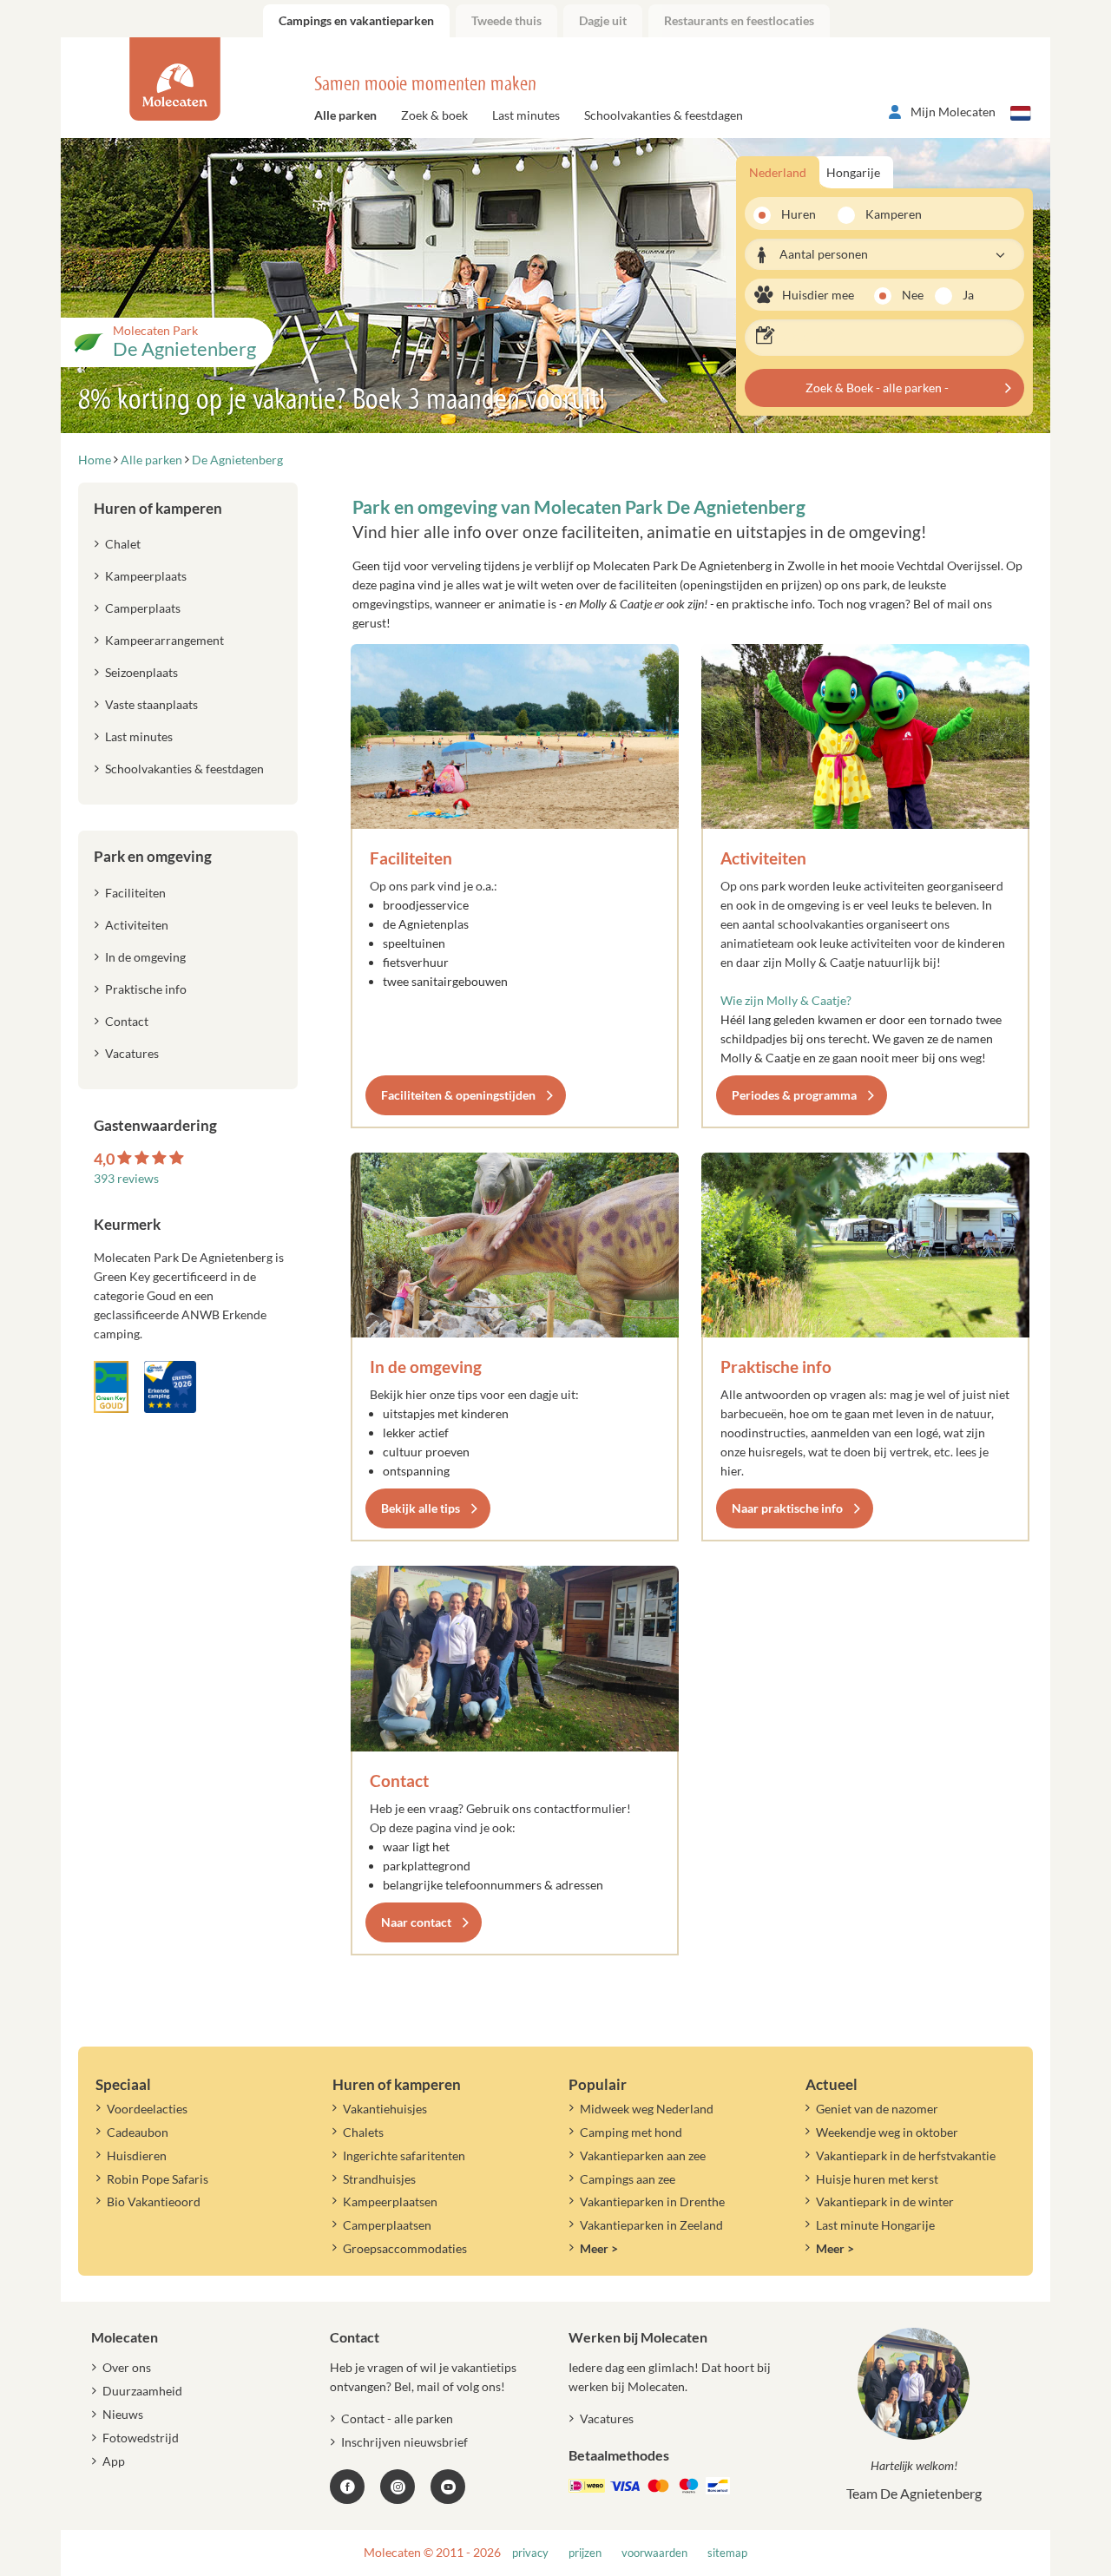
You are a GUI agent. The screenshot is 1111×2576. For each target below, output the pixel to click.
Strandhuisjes (379, 2179)
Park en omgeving (153, 856)
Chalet (123, 544)
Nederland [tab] (778, 172)
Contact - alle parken (397, 2418)
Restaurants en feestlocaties (739, 20)
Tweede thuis (506, 20)
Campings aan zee (628, 2179)
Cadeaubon (138, 2132)
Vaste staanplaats (151, 704)
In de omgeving (426, 1367)
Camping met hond (631, 2132)
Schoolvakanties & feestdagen (664, 115)
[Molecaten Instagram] (398, 2487)
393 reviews (126, 1178)
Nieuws (123, 2414)
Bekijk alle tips (421, 1508)
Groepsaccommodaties (405, 2248)
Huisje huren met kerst (877, 2179)
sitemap (727, 2553)
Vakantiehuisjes (385, 2109)
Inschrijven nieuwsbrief (404, 2442)
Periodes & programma (794, 1095)
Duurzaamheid (142, 2391)
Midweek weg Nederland (647, 2109)
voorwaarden (654, 2553)
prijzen (585, 2553)
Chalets (363, 2132)
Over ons (127, 2367)
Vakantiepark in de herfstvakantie (906, 2155)
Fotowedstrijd (141, 2438)
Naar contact (416, 1922)
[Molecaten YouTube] (448, 2487)
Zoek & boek (434, 115)
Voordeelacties (147, 2109)
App (114, 2461)
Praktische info (776, 1367)
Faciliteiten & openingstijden (458, 1095)
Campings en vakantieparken (356, 20)
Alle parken (345, 115)
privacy (530, 2553)
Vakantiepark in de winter (885, 2201)
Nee (913, 295)
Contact (399, 1781)
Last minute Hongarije (875, 2225)
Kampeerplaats (146, 576)
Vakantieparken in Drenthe (652, 2201)
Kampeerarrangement (164, 640)
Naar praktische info (787, 1508)
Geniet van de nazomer (877, 2109)
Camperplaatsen (387, 2225)
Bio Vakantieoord (154, 2201)
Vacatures (132, 1053)
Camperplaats (143, 608)
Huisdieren (137, 2155)
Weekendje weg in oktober (887, 2132)
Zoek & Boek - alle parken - (877, 388)
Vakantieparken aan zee (643, 2155)
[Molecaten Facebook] (347, 2487)
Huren (799, 214)
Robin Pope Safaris (158, 2179)
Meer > (599, 2248)
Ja (968, 295)
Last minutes (526, 115)
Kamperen (888, 214)
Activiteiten (763, 858)
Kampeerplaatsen (390, 2201)
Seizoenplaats (141, 672)
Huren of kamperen (158, 508)
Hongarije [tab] (853, 172)
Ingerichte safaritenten (404, 2155)
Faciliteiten (411, 858)
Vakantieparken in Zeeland (651, 2225)
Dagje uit (603, 20)
